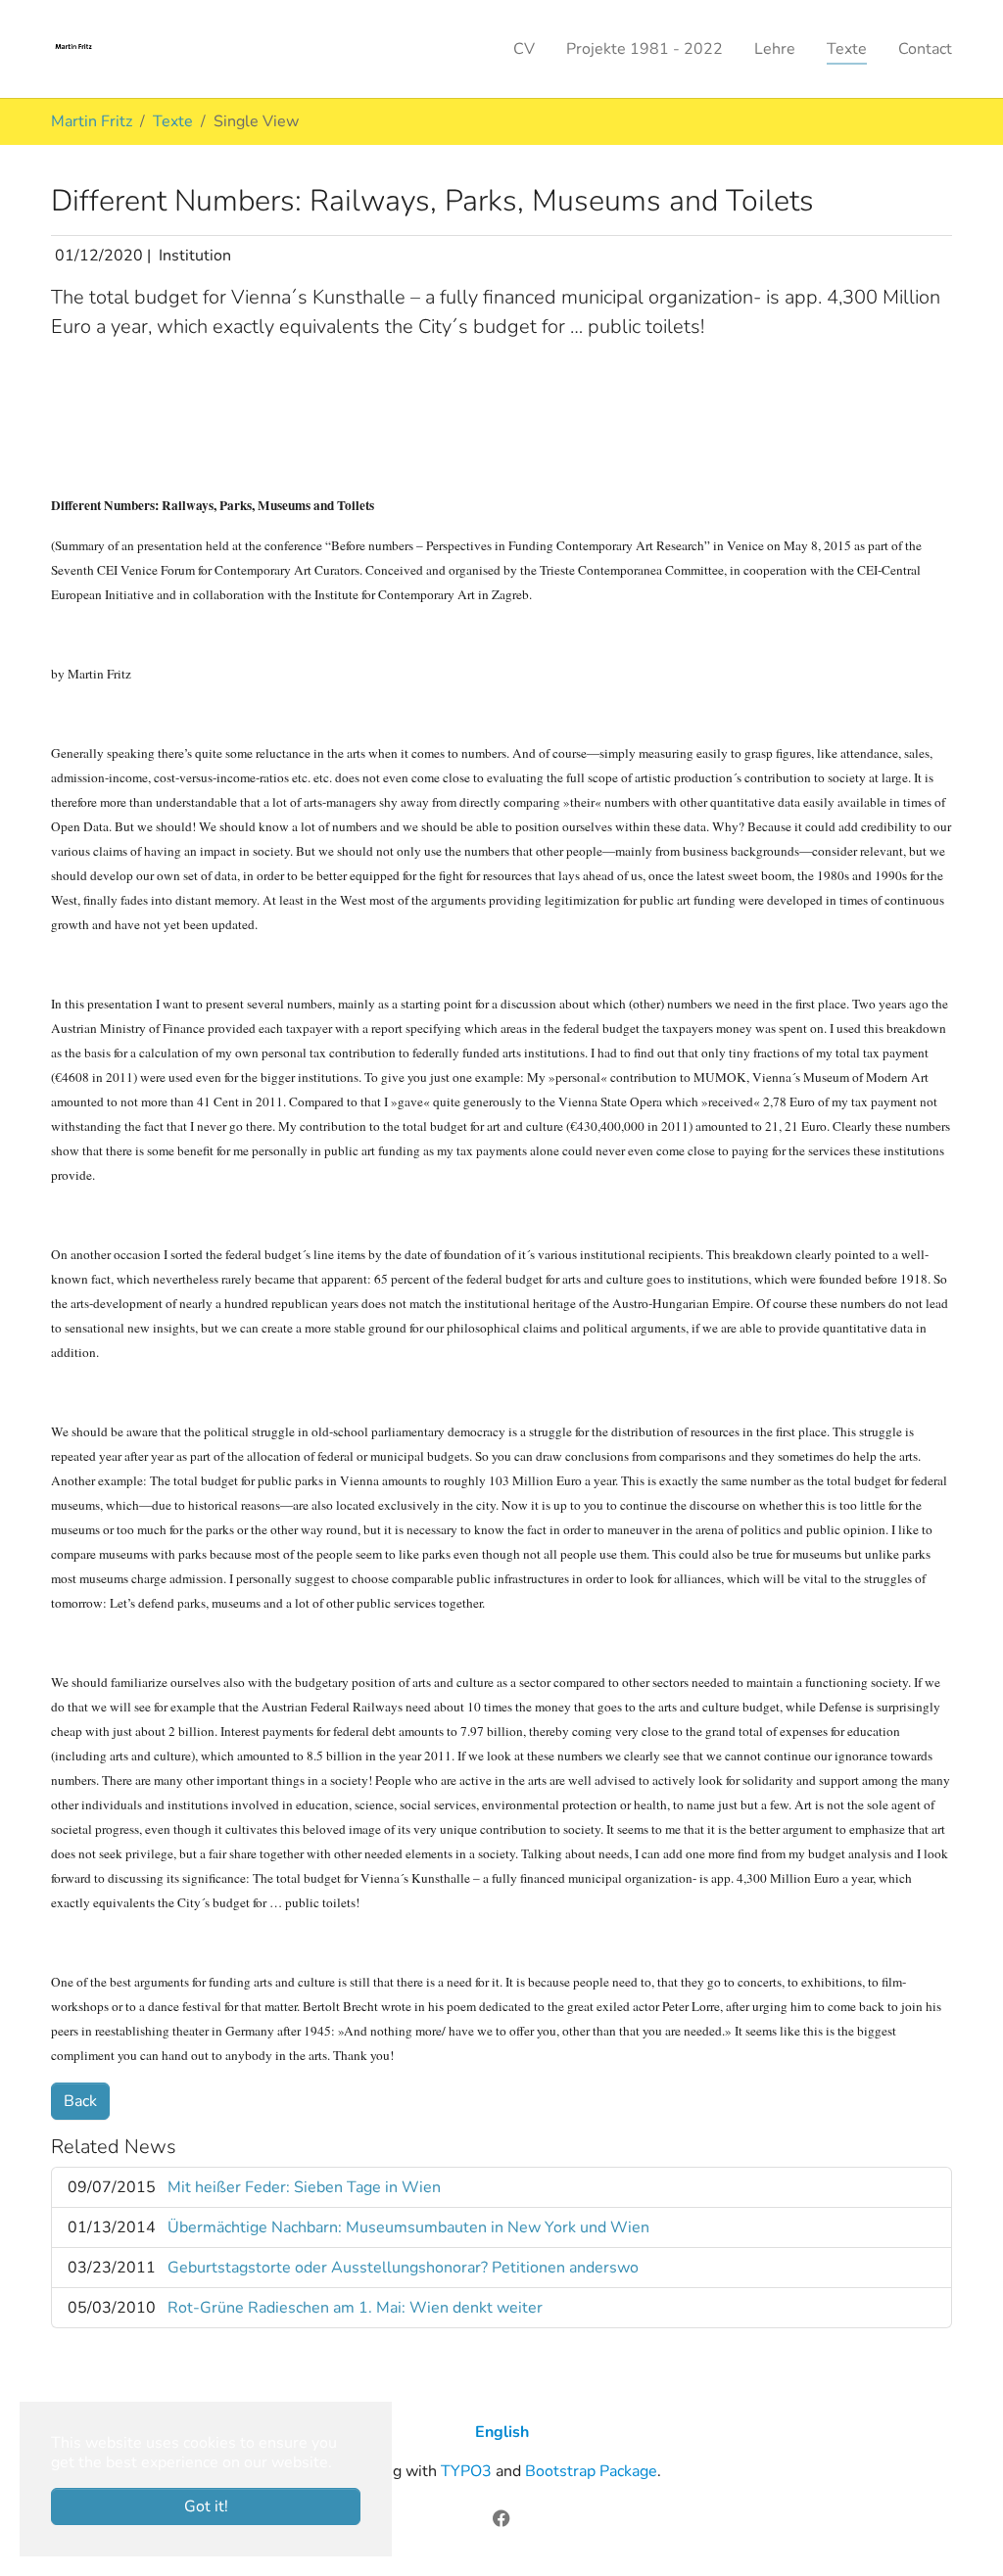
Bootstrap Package (591, 2471)
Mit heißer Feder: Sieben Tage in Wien (304, 2187)
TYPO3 (466, 2471)
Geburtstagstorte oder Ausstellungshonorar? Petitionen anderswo (403, 2268)
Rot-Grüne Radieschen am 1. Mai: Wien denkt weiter (355, 2308)
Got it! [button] (206, 2506)
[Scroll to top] (960, 2533)
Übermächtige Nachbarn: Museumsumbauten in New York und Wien (408, 2227)
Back (80, 2101)
